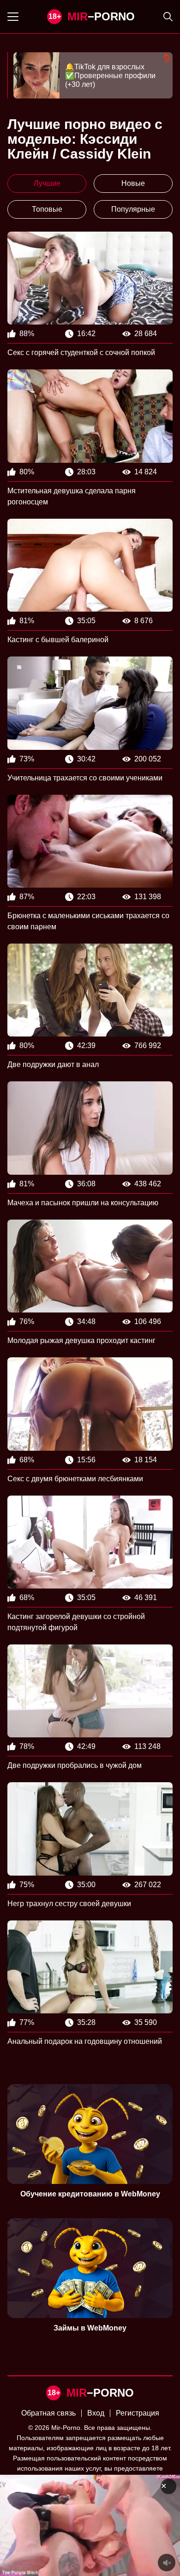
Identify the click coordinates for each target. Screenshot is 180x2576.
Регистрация (138, 2413)
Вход (96, 2413)
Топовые (47, 209)
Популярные (133, 209)
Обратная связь (48, 2413)
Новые (133, 183)
